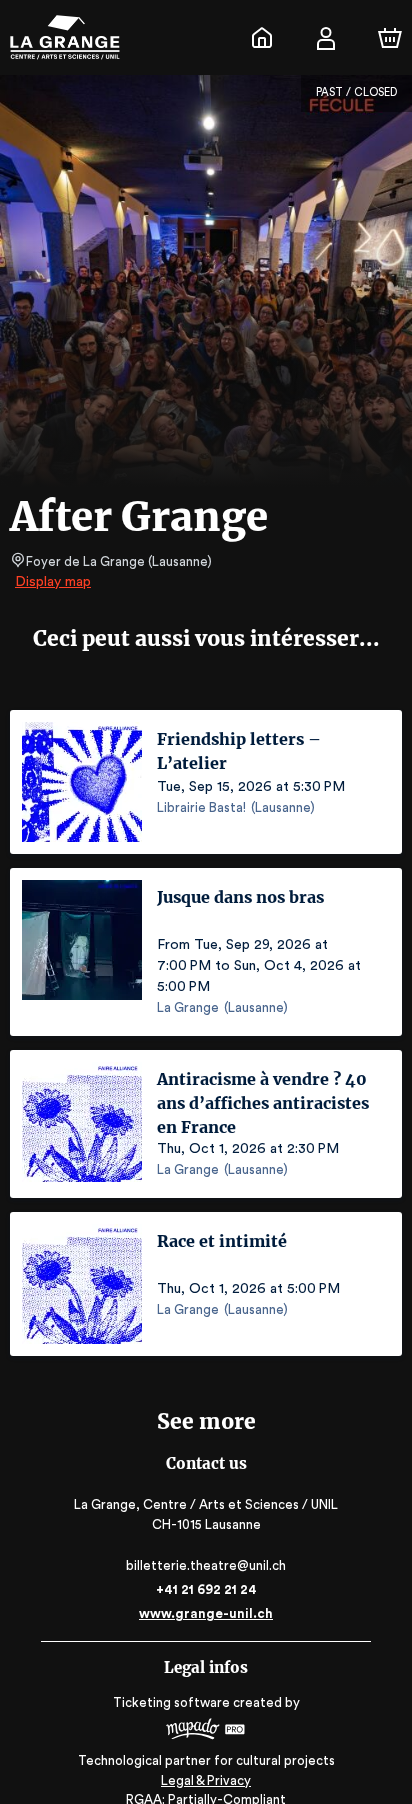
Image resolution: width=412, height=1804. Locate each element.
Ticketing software (171, 1702)
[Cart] (390, 38)
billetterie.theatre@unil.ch (206, 1565)
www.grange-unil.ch (206, 1613)
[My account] (326, 38)
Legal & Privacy (206, 1780)
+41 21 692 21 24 (206, 1589)
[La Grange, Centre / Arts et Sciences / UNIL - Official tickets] (262, 38)
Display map (53, 582)
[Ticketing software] (206, 1731)
